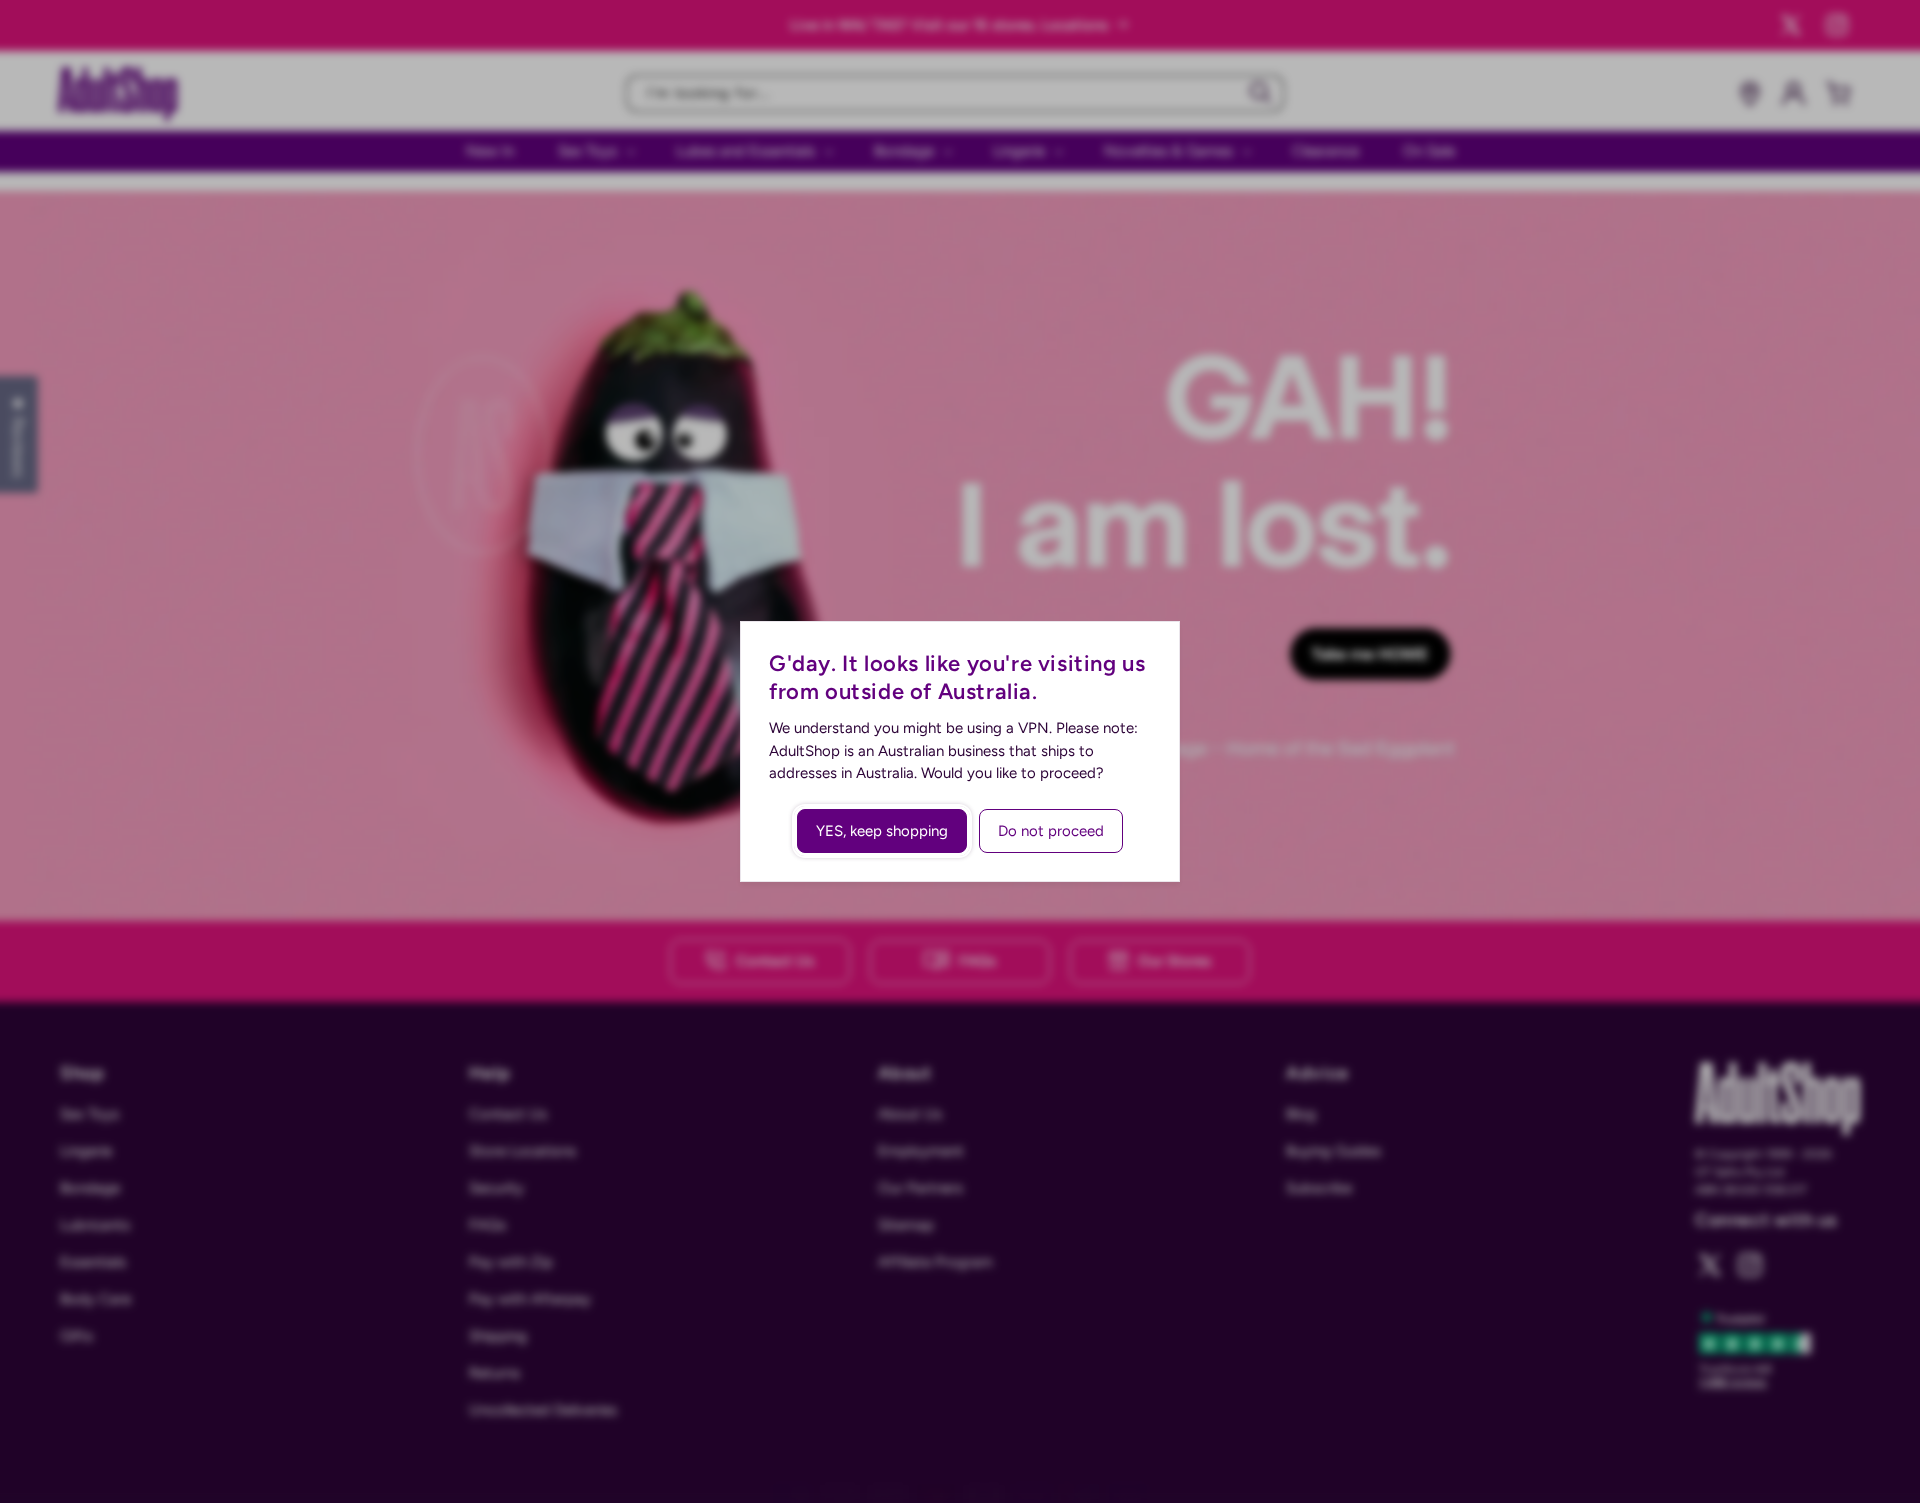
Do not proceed (1051, 831)
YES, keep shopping (882, 831)
